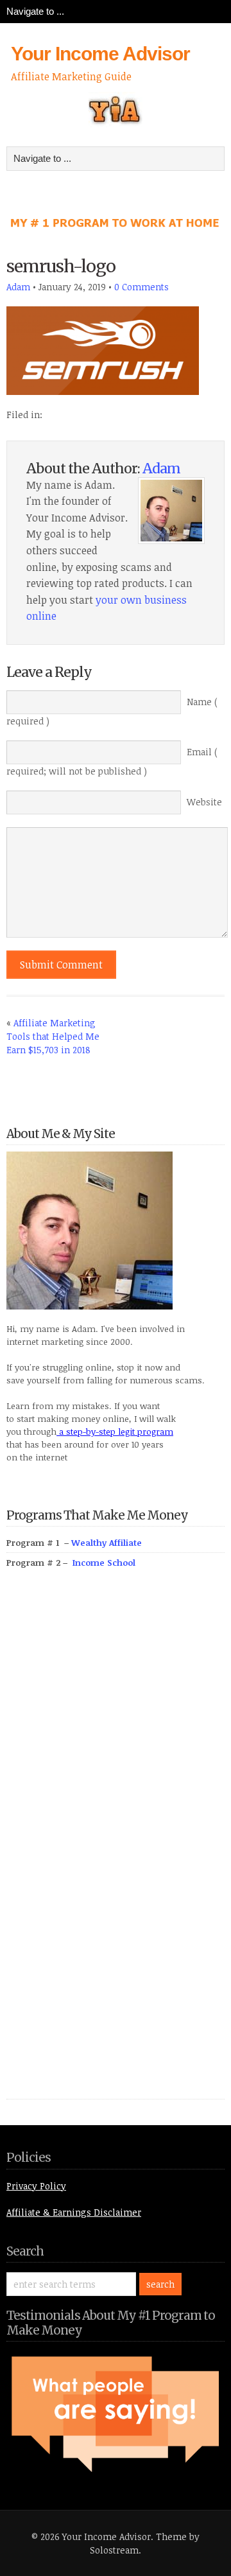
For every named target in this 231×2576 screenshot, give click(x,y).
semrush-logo (61, 266)
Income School (104, 1563)
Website (204, 802)
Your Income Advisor (100, 54)
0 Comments (141, 287)
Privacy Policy (36, 2186)
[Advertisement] (103, 1848)
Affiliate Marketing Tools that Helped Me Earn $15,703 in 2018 (53, 1036)
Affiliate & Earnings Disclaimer (74, 2212)
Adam (18, 287)
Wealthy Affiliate (107, 1543)
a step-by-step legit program (115, 1432)
